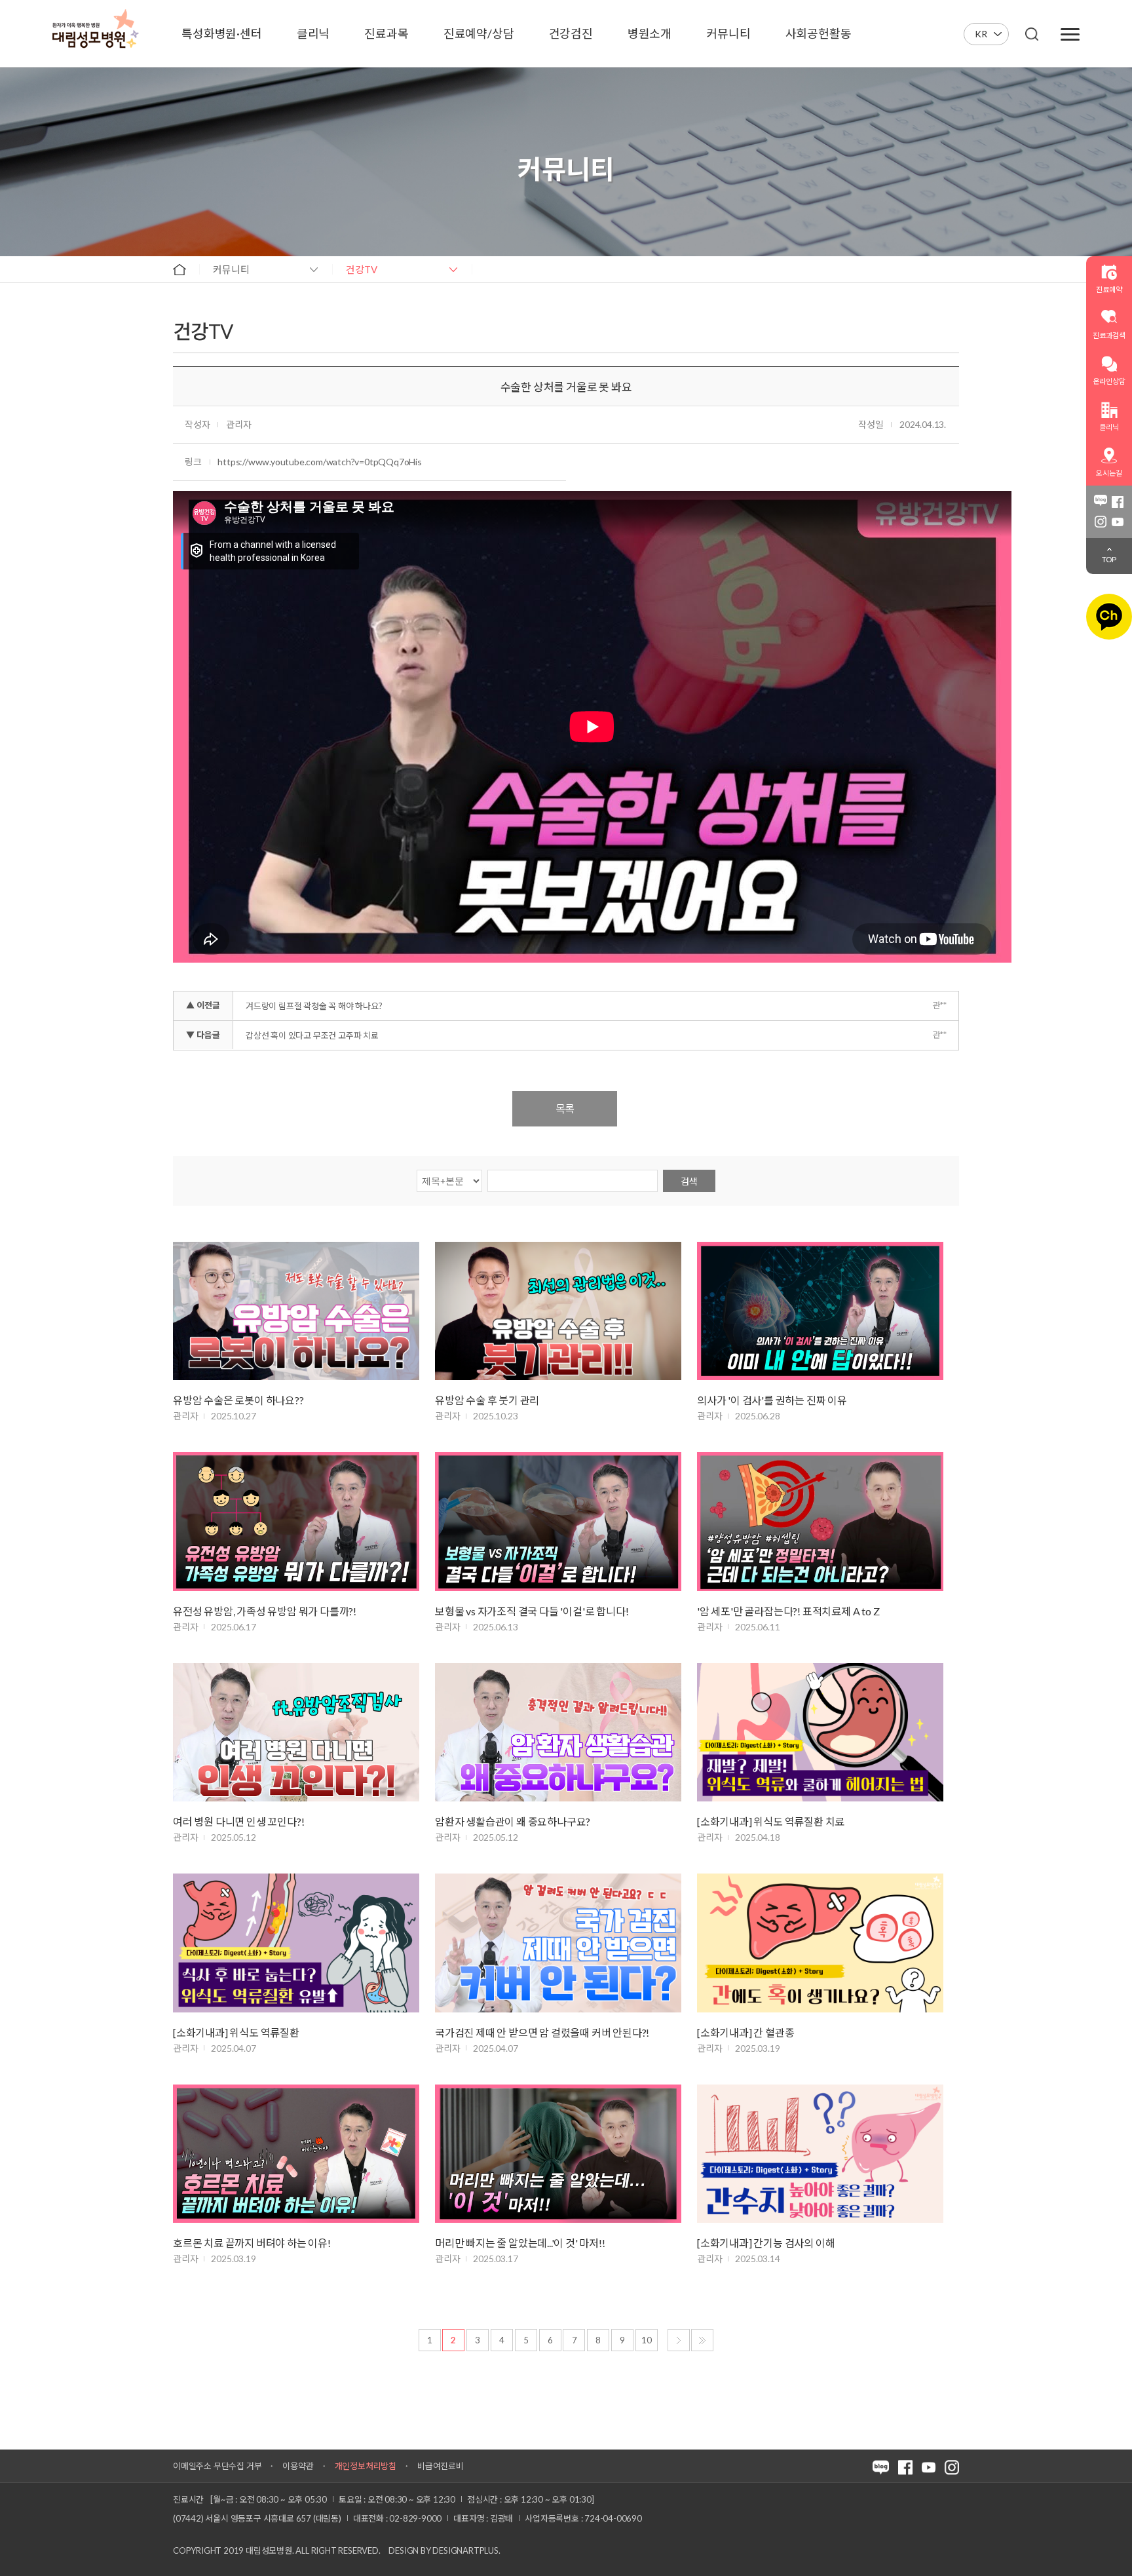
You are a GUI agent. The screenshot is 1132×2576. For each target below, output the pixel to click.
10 (647, 2340)
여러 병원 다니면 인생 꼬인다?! (238, 1821)
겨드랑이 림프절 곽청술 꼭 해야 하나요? (314, 1006)
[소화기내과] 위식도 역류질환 (236, 2032)
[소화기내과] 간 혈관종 (745, 2032)
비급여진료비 (441, 2466)
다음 (679, 2340)
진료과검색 (1109, 335)
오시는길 (1109, 473)
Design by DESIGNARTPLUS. (444, 2550)
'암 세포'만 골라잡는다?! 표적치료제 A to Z (788, 1611)
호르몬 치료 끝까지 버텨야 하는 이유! (252, 2243)
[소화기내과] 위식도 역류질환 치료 (771, 1821)
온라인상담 (1109, 381)
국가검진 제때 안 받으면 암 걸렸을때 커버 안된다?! (542, 2032)
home (179, 269)
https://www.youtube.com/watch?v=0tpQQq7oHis (319, 462)
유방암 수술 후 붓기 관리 (487, 1400)
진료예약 (1109, 289)
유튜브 (1118, 522)
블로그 (1101, 502)
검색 (689, 1181)
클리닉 (1109, 427)
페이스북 (1118, 502)
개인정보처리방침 (366, 2466)
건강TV (362, 269)
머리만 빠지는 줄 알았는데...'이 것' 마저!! (520, 2243)
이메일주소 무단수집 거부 (217, 2466)
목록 (565, 1108)
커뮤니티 (231, 269)
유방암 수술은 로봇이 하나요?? (238, 1400)
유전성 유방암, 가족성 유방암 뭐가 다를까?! (265, 1611)
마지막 (702, 2340)
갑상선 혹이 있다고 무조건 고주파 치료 (312, 1035)
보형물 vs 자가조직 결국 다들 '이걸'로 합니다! (532, 1611)
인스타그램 (1101, 522)
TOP (1109, 559)
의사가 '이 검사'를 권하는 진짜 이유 (772, 1400)
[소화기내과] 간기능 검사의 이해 (766, 2243)
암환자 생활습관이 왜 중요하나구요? (513, 1821)
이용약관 (298, 2466)
